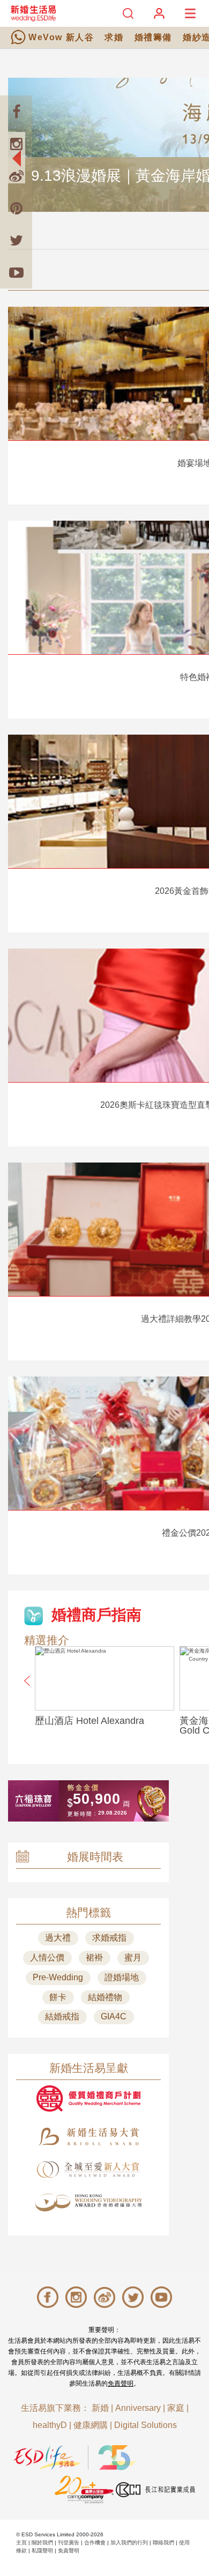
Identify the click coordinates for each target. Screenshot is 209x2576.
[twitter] (16, 240)
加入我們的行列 (129, 2542)
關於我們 (42, 2542)
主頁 (21, 2542)
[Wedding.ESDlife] (33, 13)
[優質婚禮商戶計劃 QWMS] (88, 2098)
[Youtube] (16, 272)
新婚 (100, 2408)
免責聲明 (121, 2383)
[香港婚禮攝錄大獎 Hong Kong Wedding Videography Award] (88, 2203)
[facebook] (16, 112)
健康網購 (91, 2425)
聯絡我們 (163, 2542)
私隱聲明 (42, 2551)
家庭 (176, 2408)
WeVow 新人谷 (61, 37)
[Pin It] (16, 208)
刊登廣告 (69, 2542)
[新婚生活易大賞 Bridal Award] (88, 2137)
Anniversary (138, 2408)
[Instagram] (16, 144)
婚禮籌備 (153, 37)
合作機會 (95, 2542)
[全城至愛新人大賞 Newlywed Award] (88, 2170)
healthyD (50, 2425)
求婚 (114, 37)
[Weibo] (16, 176)
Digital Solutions (145, 2425)
